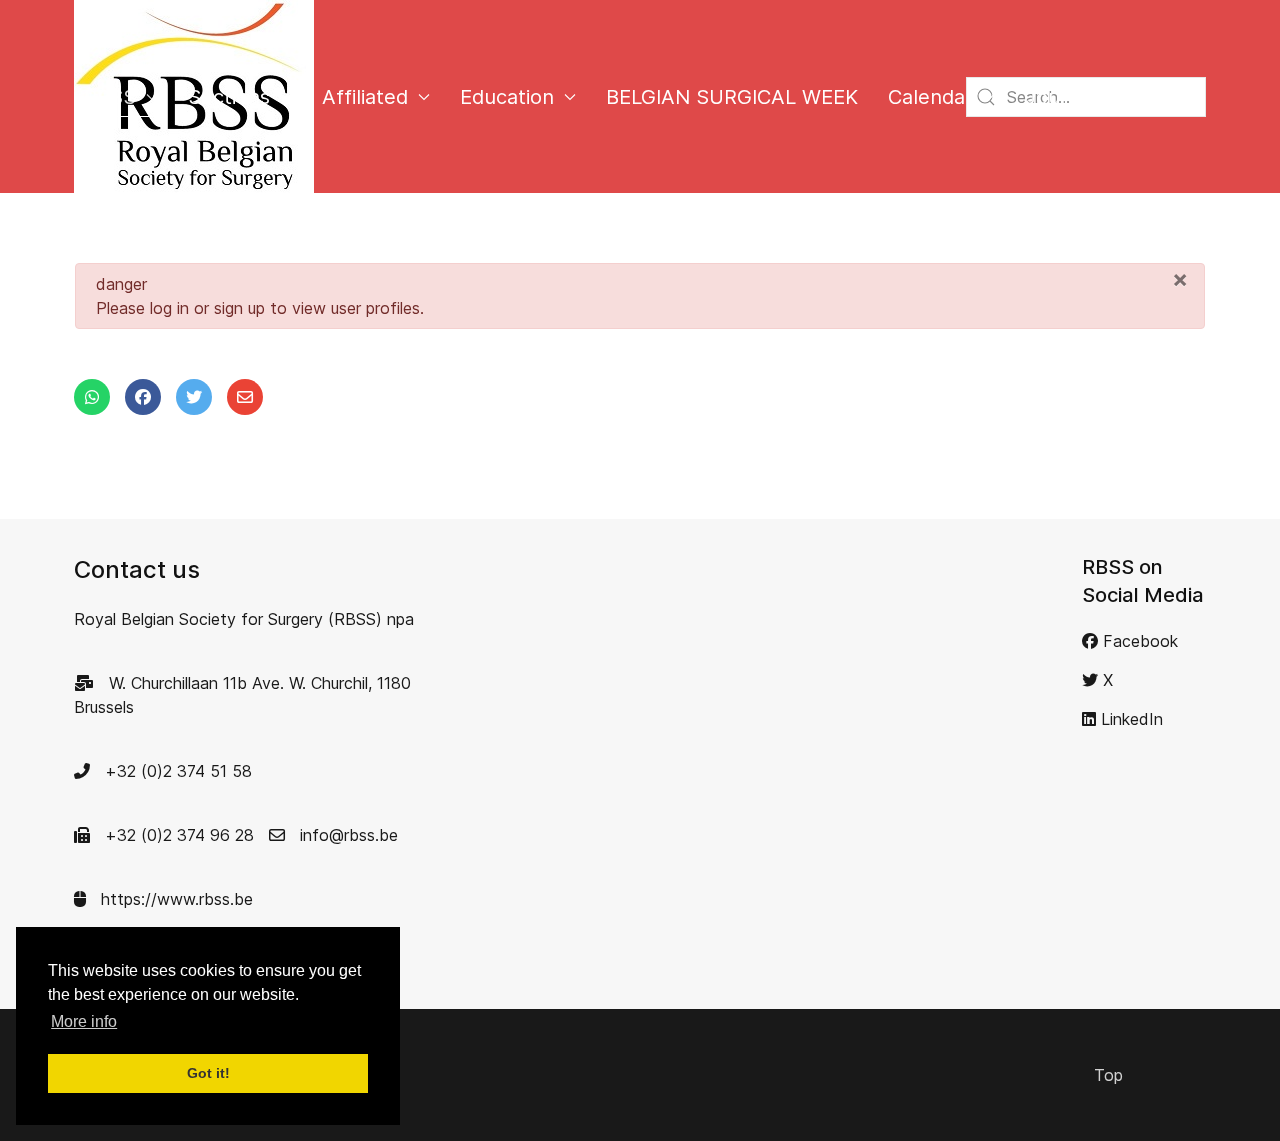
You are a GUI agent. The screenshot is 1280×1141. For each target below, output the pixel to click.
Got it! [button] (208, 1073)
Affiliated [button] (365, 97)
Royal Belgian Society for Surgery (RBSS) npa (244, 619)
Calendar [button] (930, 97)
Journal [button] (1060, 97)
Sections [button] (229, 97)
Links (1172, 97)
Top (1108, 1075)
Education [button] (507, 97)
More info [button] (84, 1021)
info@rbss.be (346, 835)
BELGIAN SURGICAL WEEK (732, 97)
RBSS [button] (110, 97)
